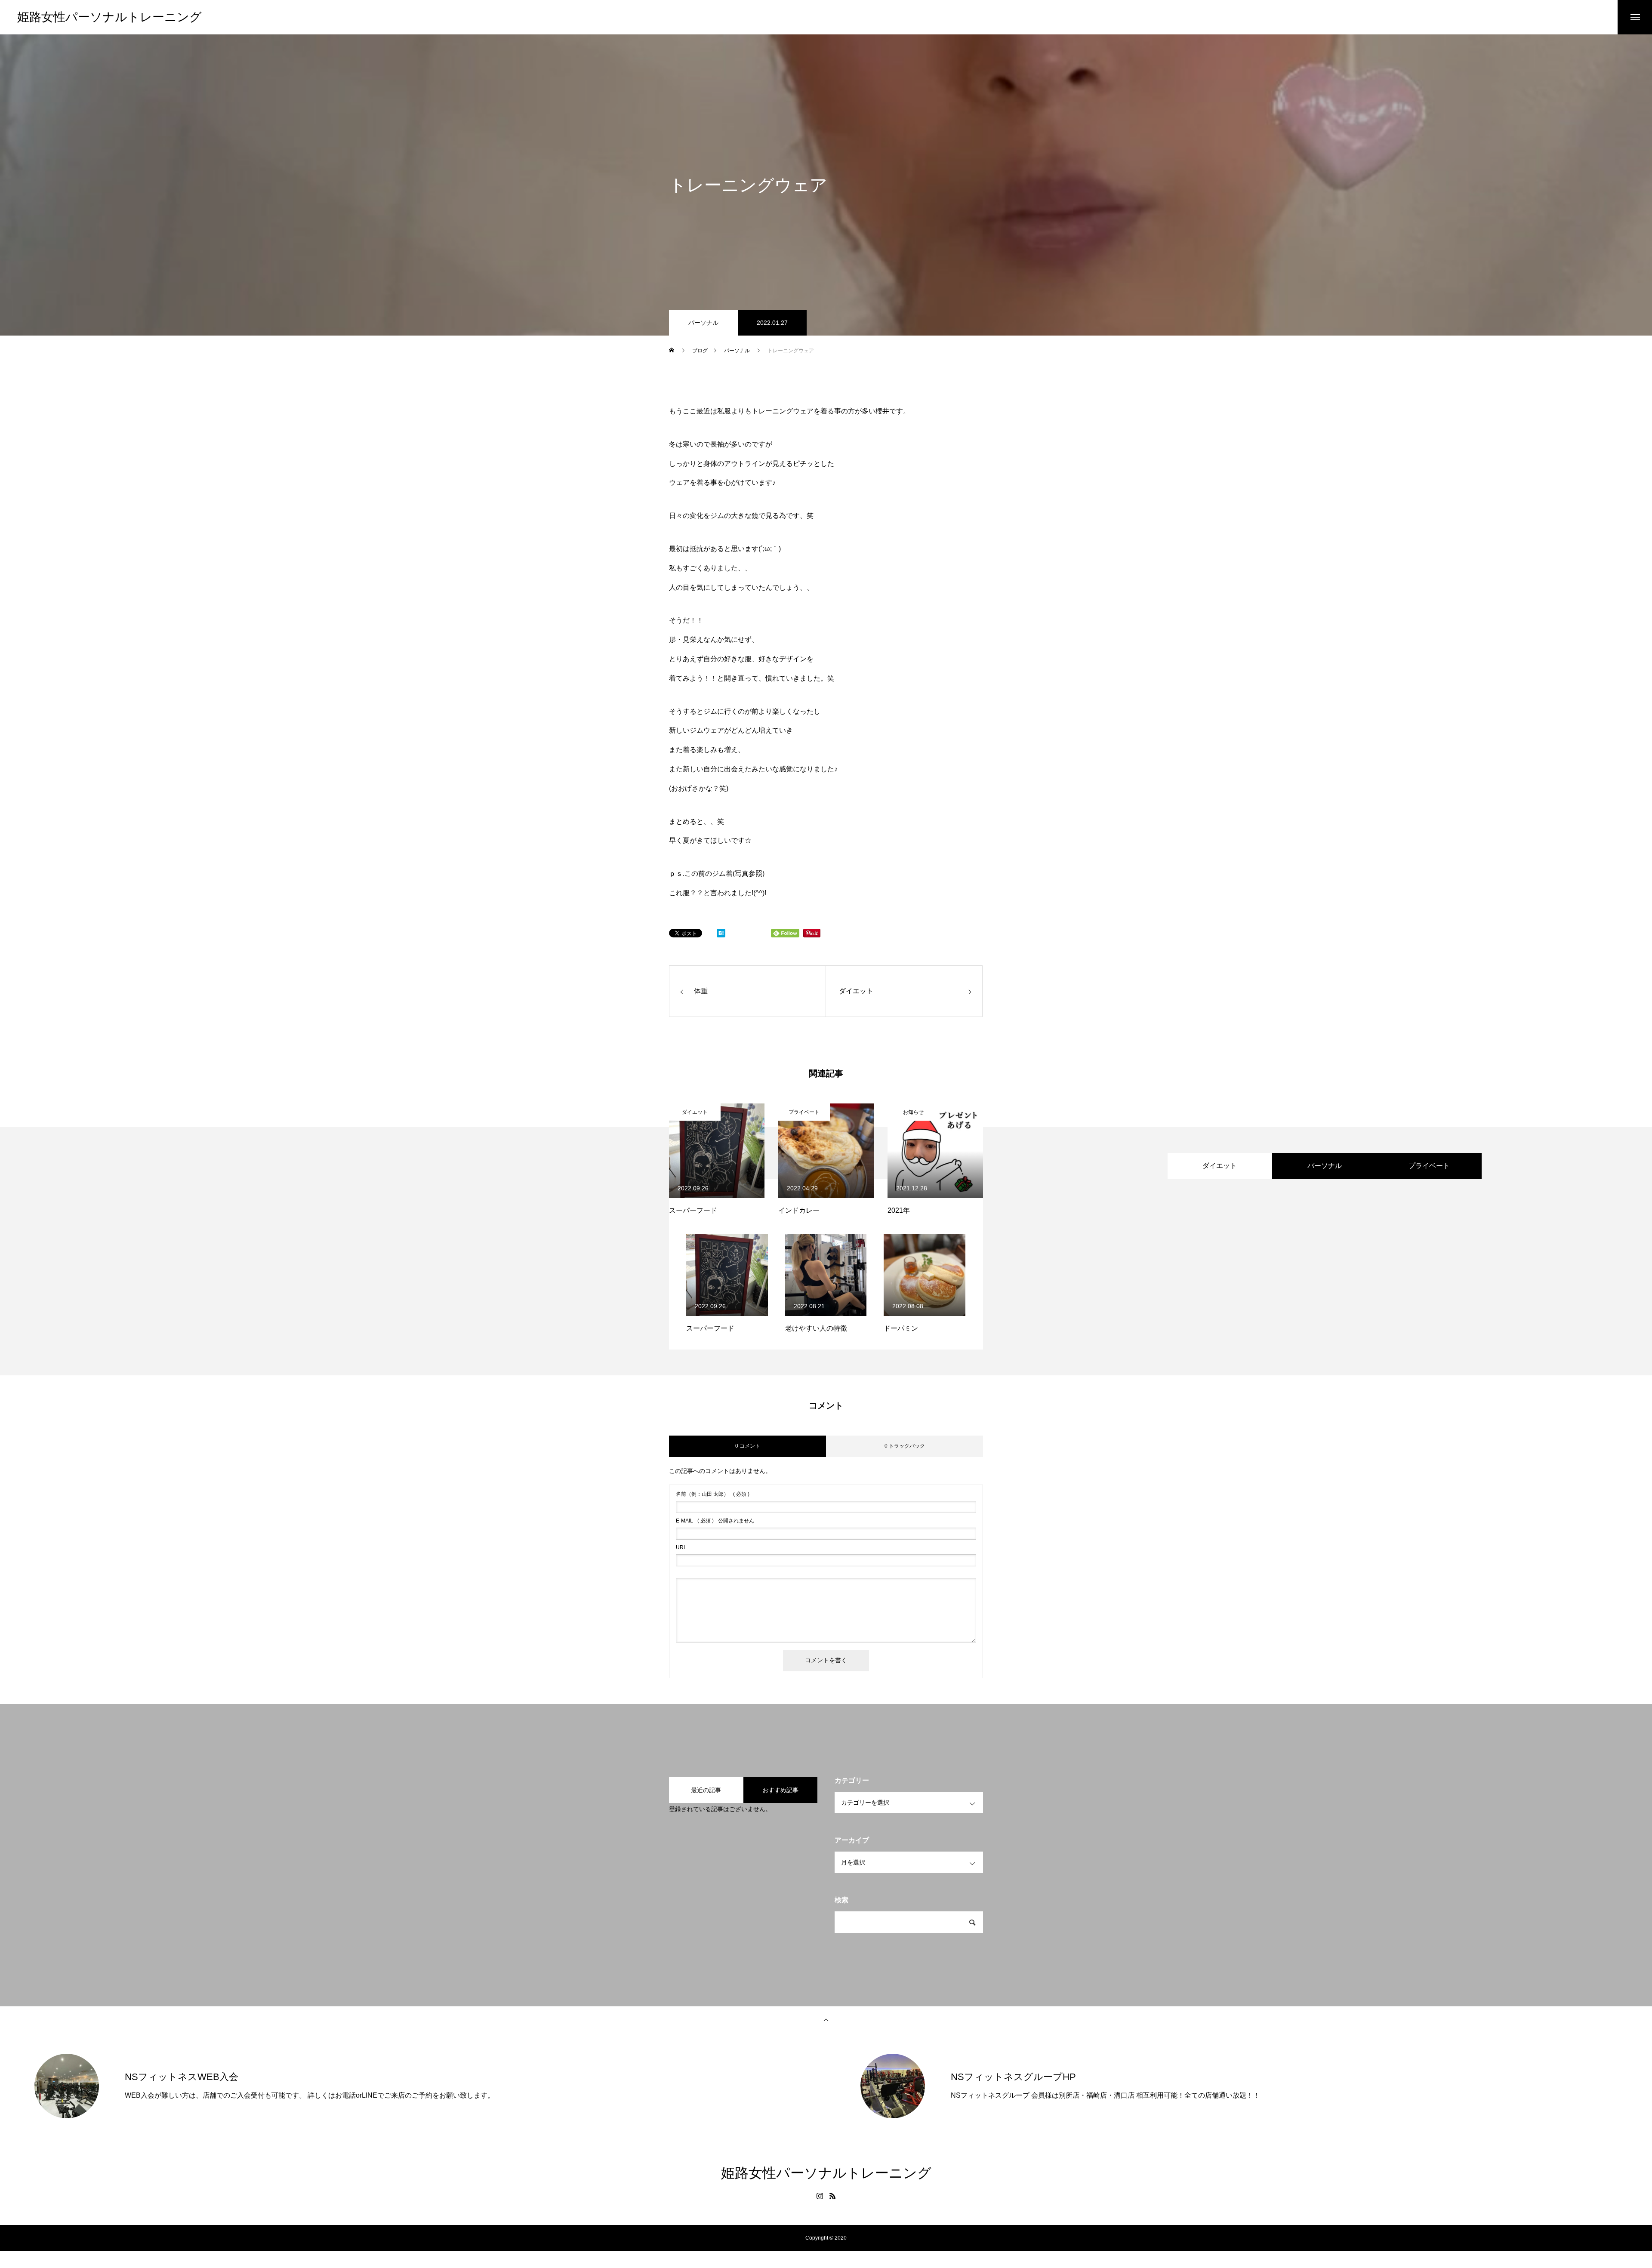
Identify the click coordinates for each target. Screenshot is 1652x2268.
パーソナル (703, 323)
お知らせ (913, 1112)
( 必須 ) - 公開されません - (717, 1521)
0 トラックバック (905, 1446)
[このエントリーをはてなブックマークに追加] (721, 935)
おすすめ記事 (780, 1790)
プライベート (804, 1112)
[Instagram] (820, 2196)
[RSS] (832, 2196)
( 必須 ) (713, 1494)
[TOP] (826, 2019)
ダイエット (695, 1112)
